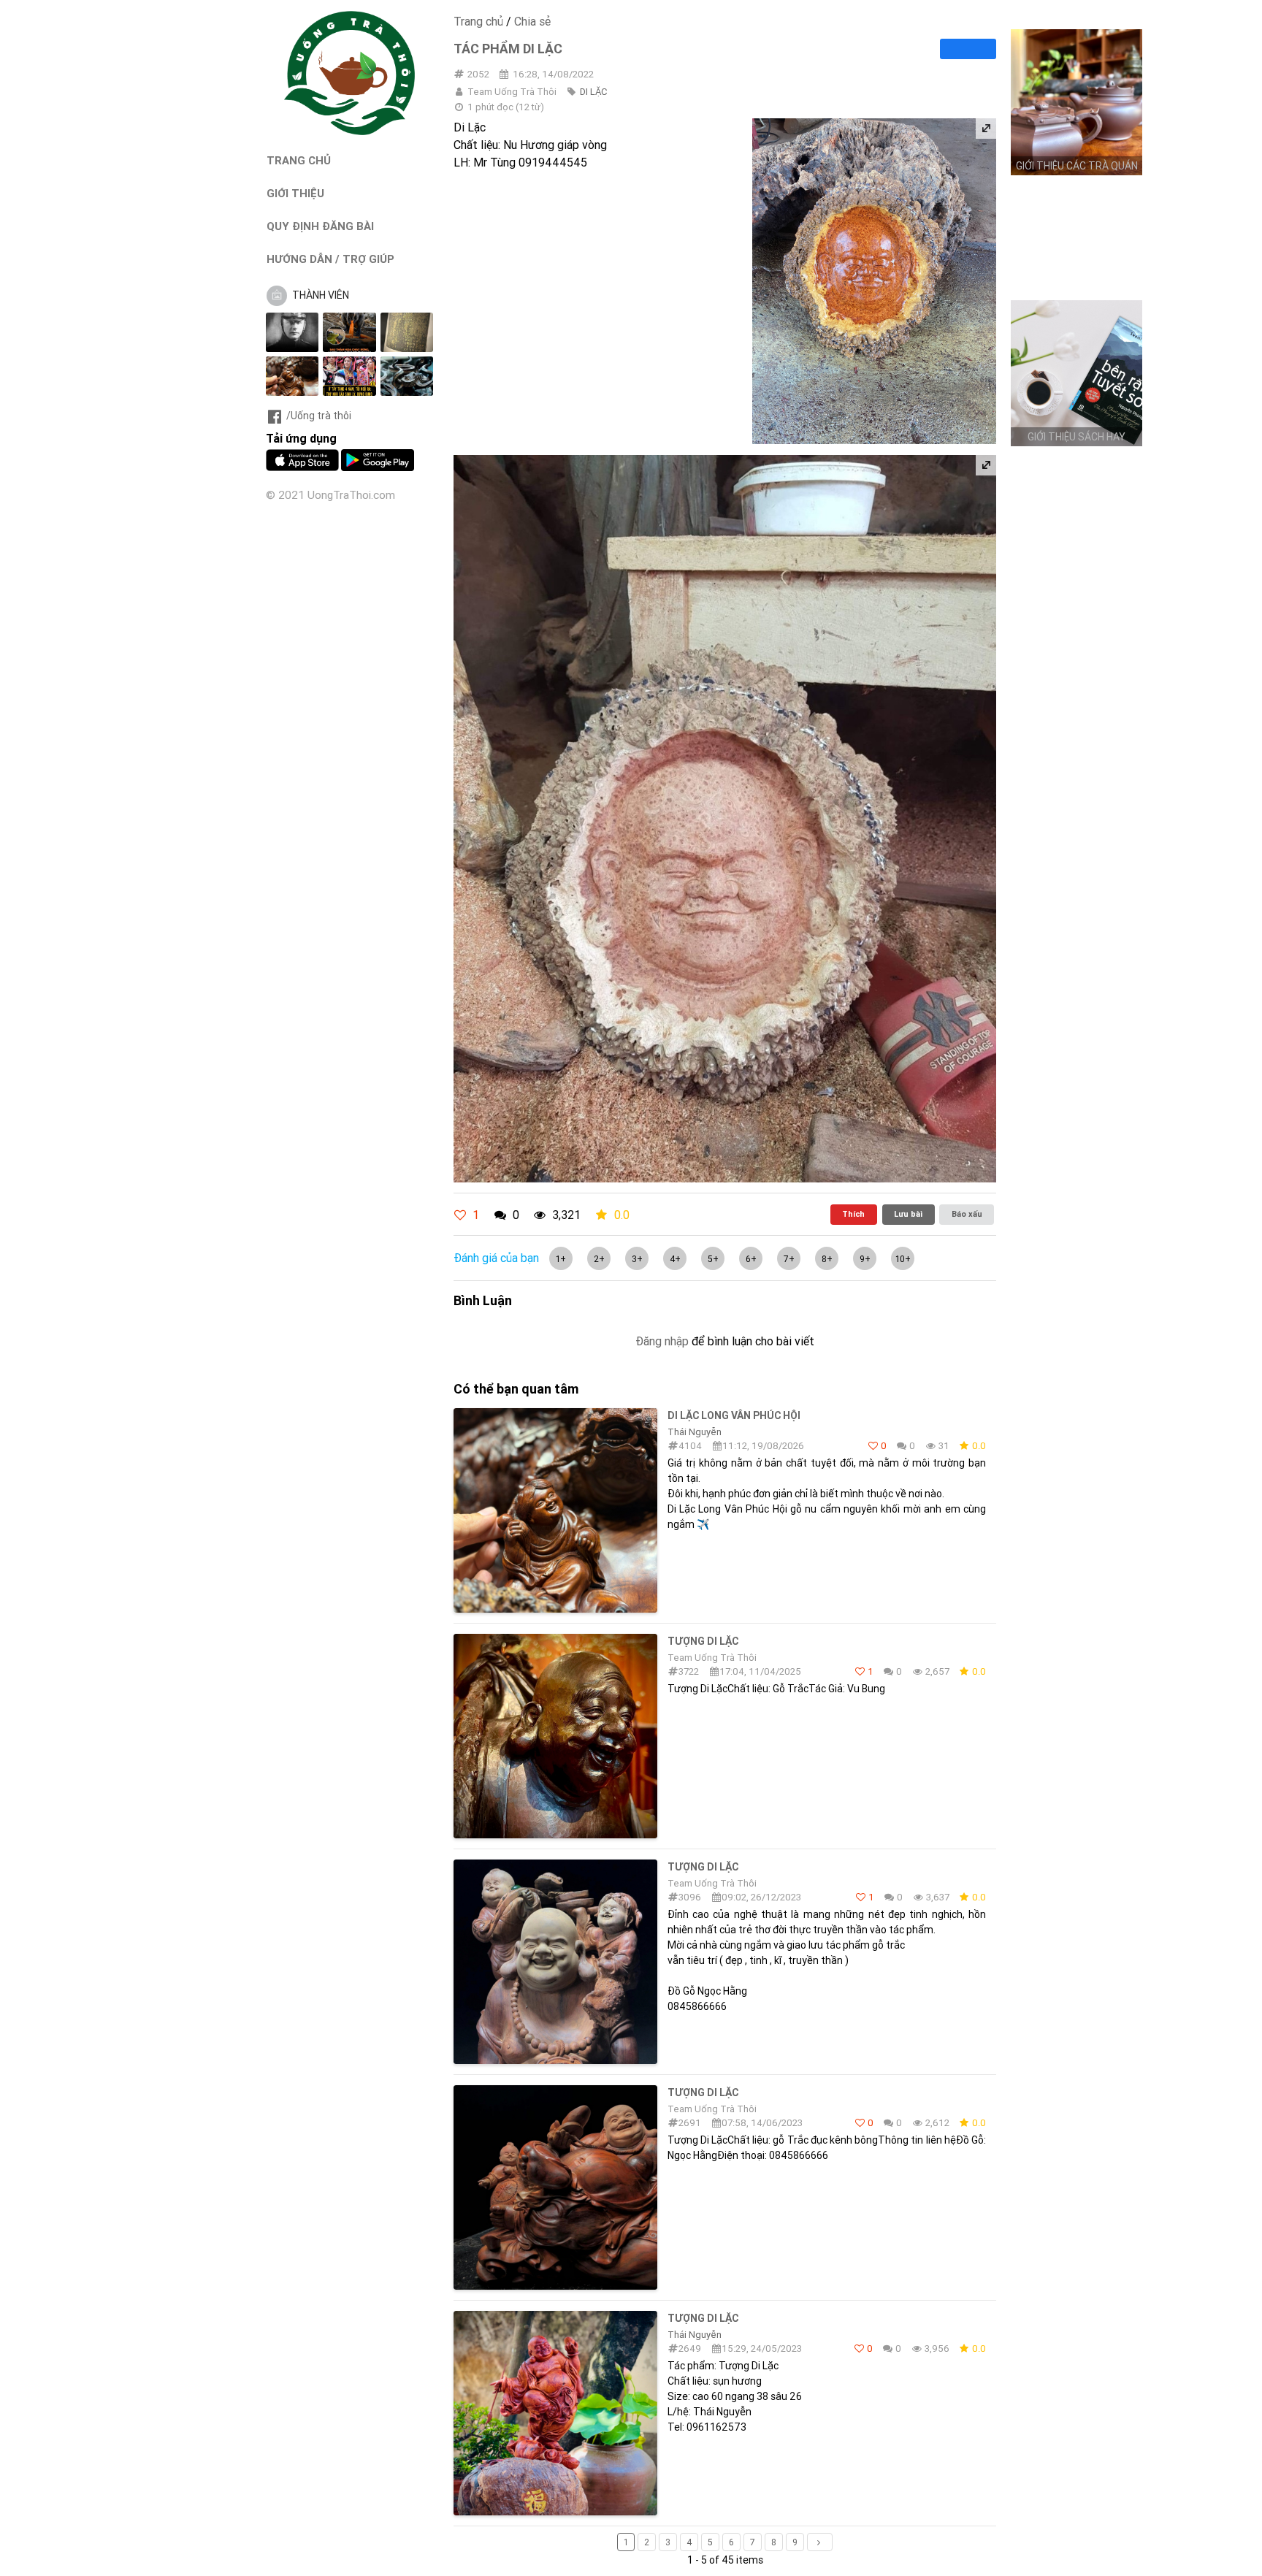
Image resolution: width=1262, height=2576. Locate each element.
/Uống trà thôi (319, 416)
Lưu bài (908, 1214)
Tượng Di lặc (703, 2318)
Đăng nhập (662, 1341)
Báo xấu (967, 1214)
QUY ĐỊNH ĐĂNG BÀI (320, 226)
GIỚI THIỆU (295, 193)
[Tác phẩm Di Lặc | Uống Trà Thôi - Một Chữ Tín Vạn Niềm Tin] (350, 131)
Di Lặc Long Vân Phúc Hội (734, 1415)
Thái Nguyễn (695, 1432)
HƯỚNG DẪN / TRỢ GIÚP (330, 259)
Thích (853, 1214)
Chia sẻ (532, 21)
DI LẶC (593, 92)
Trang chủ (478, 21)
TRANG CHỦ (299, 160)
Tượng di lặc (703, 1867)
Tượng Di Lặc (703, 1641)
